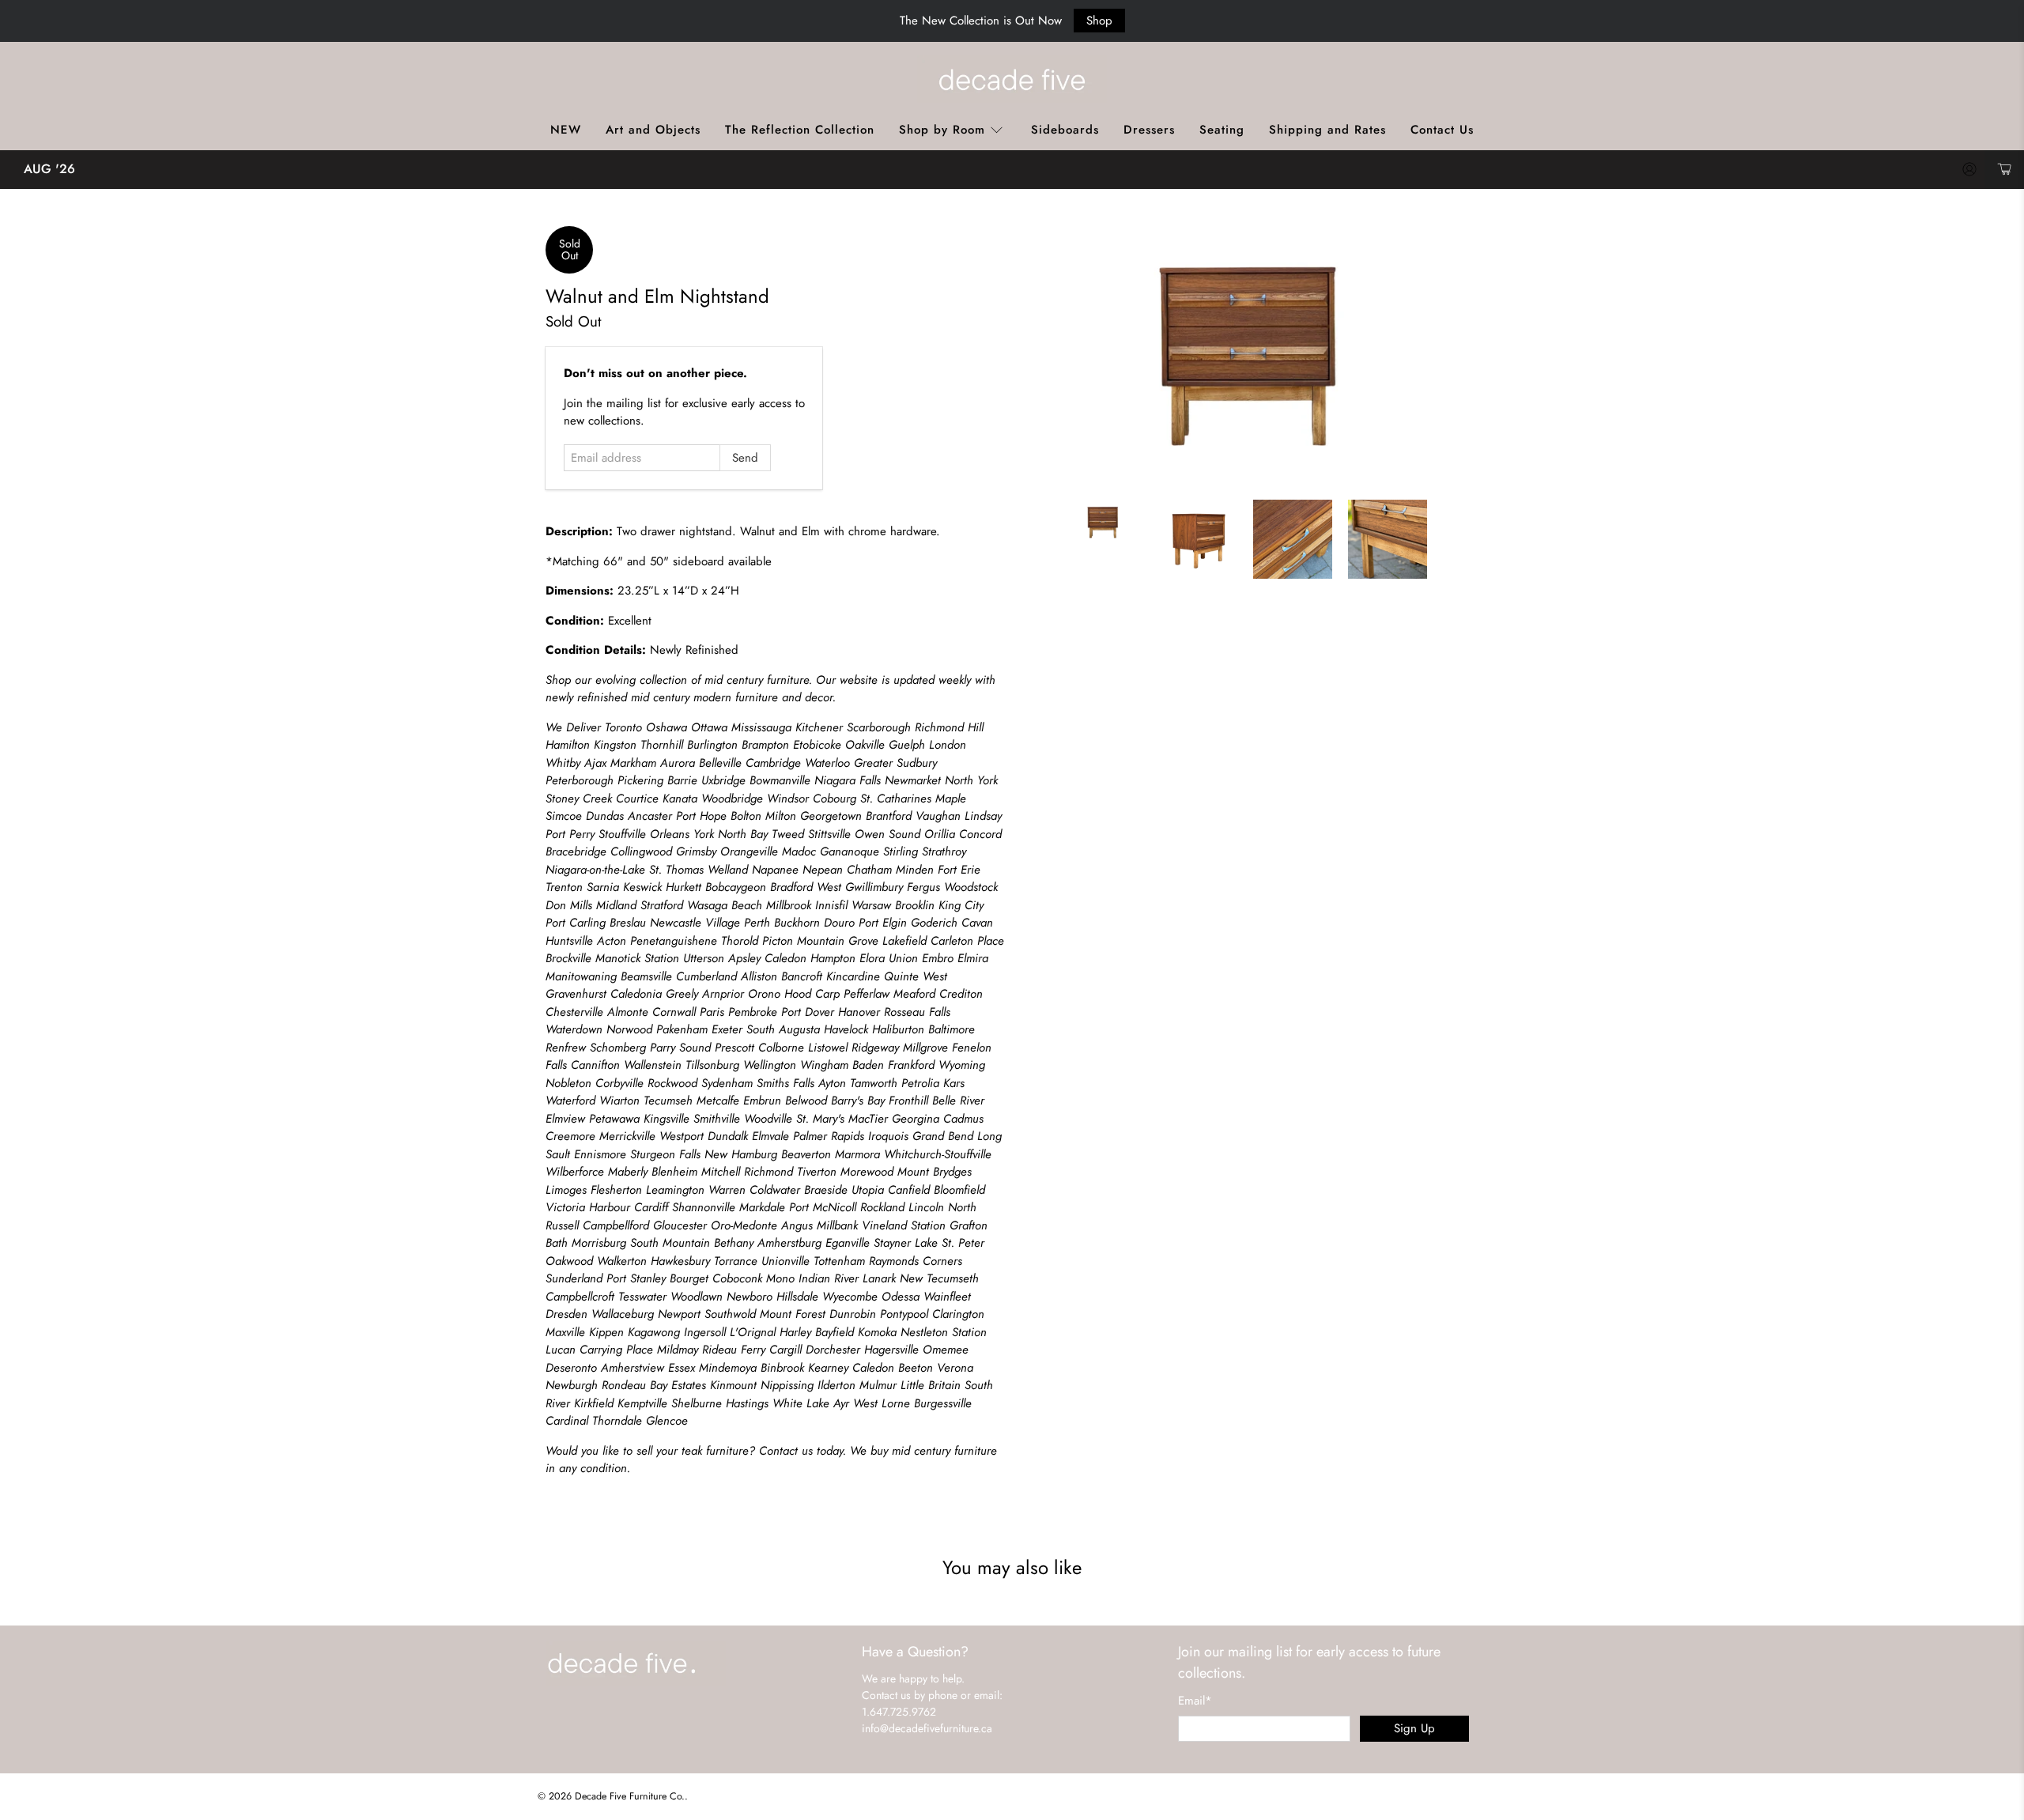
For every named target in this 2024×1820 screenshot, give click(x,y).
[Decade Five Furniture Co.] (1012, 79)
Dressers (1149, 130)
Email (1195, 1701)
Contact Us (1442, 130)
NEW (566, 130)
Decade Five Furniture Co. (630, 1796)
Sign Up (1414, 1728)
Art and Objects (653, 130)
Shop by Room (942, 130)
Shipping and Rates (1327, 130)
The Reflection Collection (800, 130)
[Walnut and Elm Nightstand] (1249, 355)
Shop (1099, 21)
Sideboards (1065, 130)
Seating (1222, 130)
